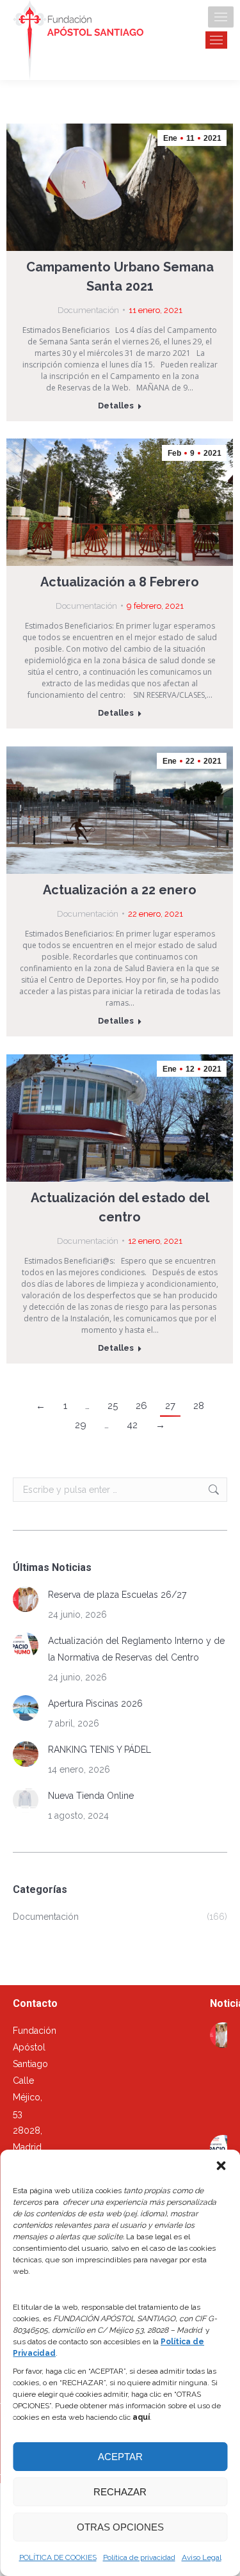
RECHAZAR (120, 2492)
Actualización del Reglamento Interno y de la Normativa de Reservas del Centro (136, 1649)
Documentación (88, 310)
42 (132, 1425)
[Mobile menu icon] (221, 17)
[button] (221, 2166)
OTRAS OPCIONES (120, 2527)
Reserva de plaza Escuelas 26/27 (117, 1595)
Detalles (116, 406)
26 (141, 1406)
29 (81, 1425)
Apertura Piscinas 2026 (95, 1703)
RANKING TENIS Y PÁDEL (100, 1750)
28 (199, 1406)
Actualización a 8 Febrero (120, 582)
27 (170, 1406)
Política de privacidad (139, 2557)
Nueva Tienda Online (91, 1796)
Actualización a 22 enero (120, 890)
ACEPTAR (120, 2457)
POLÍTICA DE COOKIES (58, 2557)
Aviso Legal (202, 2557)
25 (113, 1406)
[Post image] (26, 1599)
